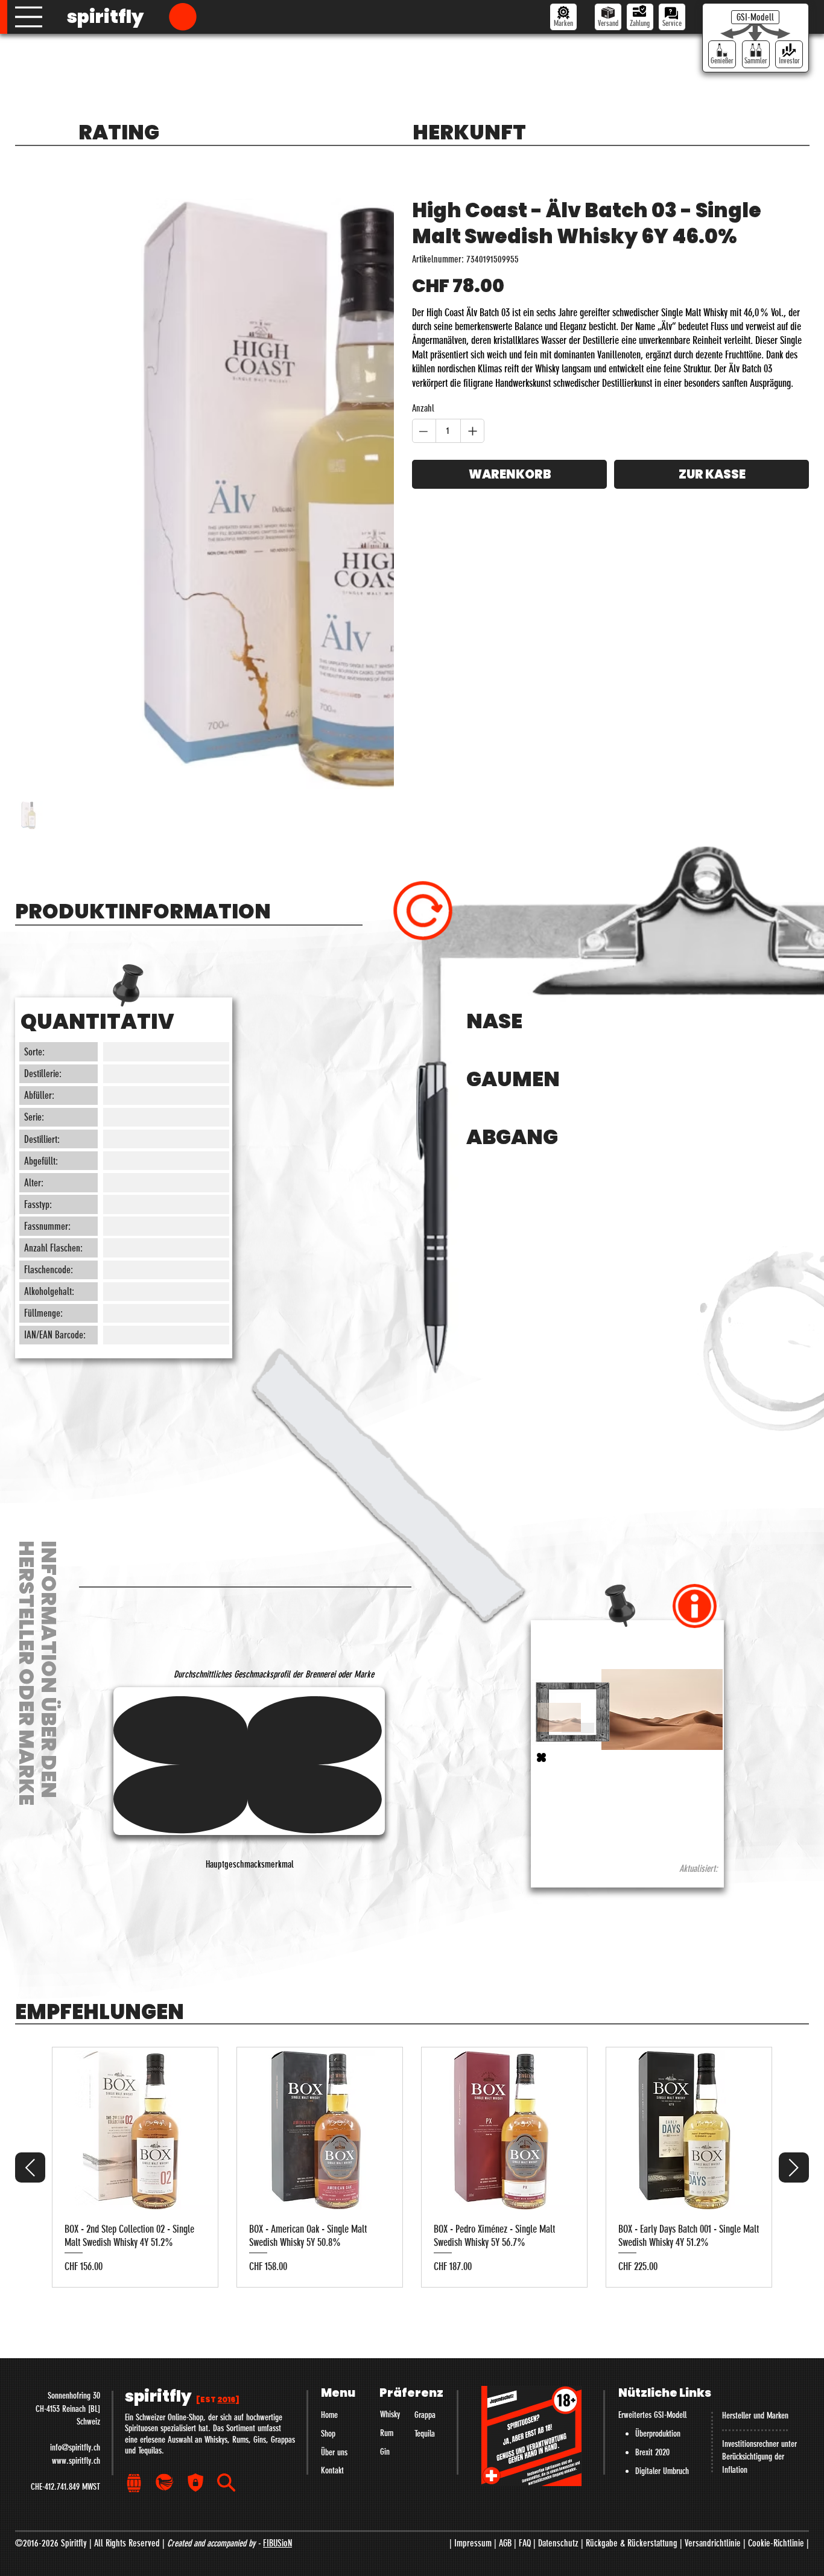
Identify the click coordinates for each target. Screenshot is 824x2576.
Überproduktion (658, 2529)
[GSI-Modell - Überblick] (755, 17)
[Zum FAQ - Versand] (608, 17)
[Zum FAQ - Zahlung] (640, 17)
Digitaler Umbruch (662, 2566)
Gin (385, 2546)
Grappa (425, 2510)
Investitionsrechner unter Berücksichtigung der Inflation (759, 2552)
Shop (328, 2529)
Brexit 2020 (652, 2548)
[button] (183, 17)
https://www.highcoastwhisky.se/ (591, 1835)
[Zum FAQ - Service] (672, 17)
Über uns (334, 2547)
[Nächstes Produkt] (794, 2262)
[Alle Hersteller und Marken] (563, 17)
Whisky (390, 2510)
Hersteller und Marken (755, 2511)
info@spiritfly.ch (75, 2543)
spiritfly (105, 17)
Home (329, 2510)
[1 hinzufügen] (472, 431)
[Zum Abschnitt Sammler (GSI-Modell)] (756, 54)
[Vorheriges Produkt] (30, 2262)
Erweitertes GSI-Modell (652, 2510)
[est (218, 2494)
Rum (387, 2528)
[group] (412, 2263)
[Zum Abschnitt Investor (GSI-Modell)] (789, 54)
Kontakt (332, 2566)
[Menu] (29, 17)
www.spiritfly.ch (76, 2555)
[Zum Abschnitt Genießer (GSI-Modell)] (722, 54)
